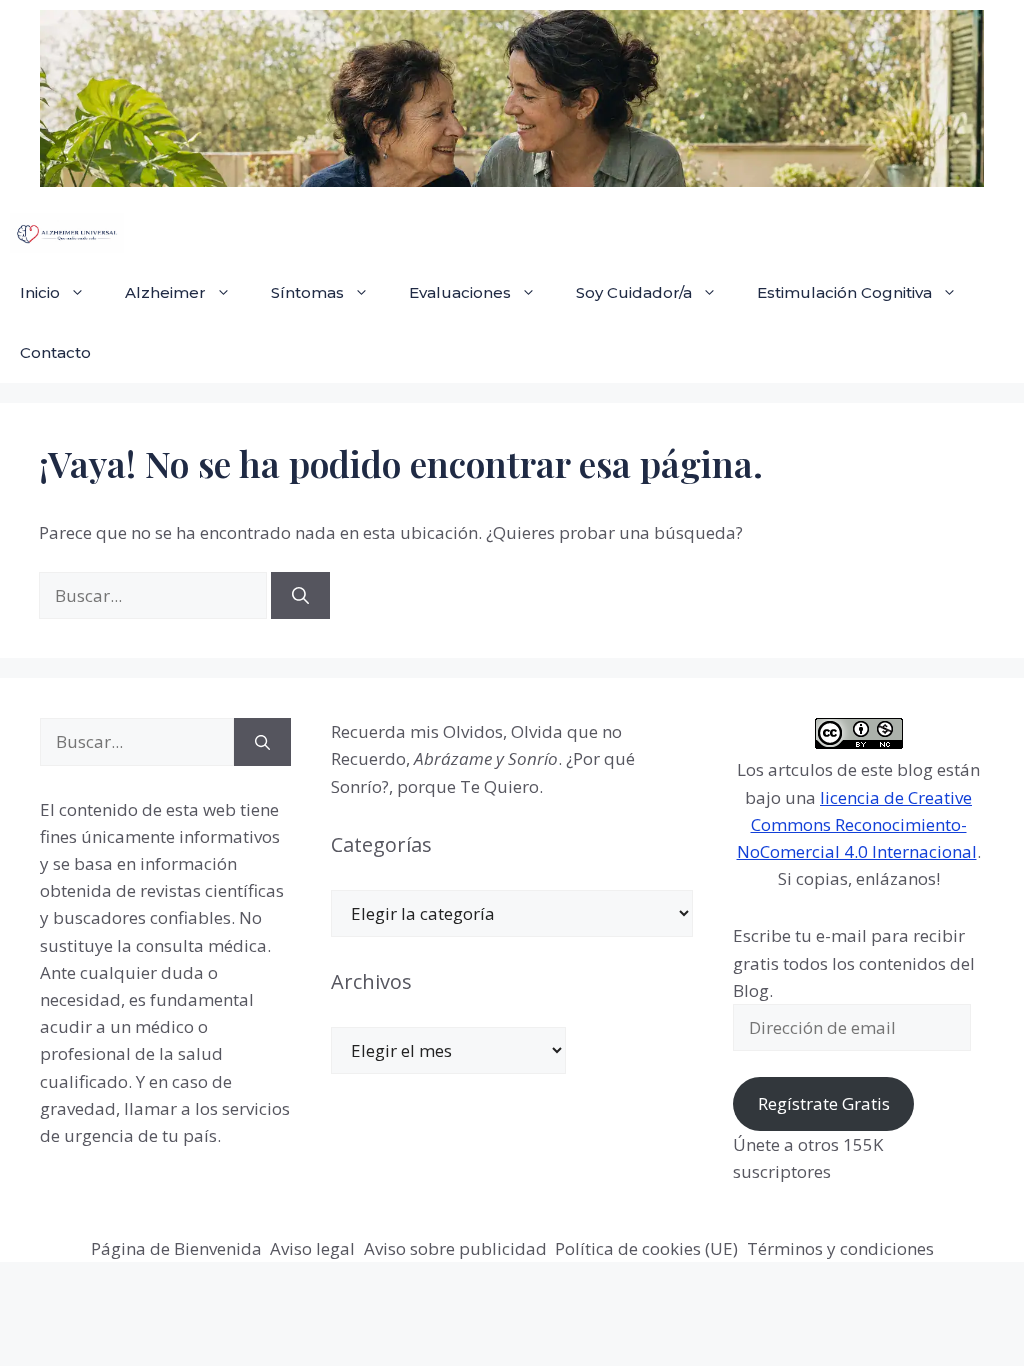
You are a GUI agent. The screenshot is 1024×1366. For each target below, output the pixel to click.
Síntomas (307, 292)
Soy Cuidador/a (634, 292)
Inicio (40, 292)
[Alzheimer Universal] (67, 233)
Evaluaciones (460, 292)
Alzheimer (165, 292)
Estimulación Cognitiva (844, 292)
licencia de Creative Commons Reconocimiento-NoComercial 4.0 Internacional (857, 824)
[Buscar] (300, 596)
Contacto (55, 352)
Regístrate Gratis (824, 1103)
